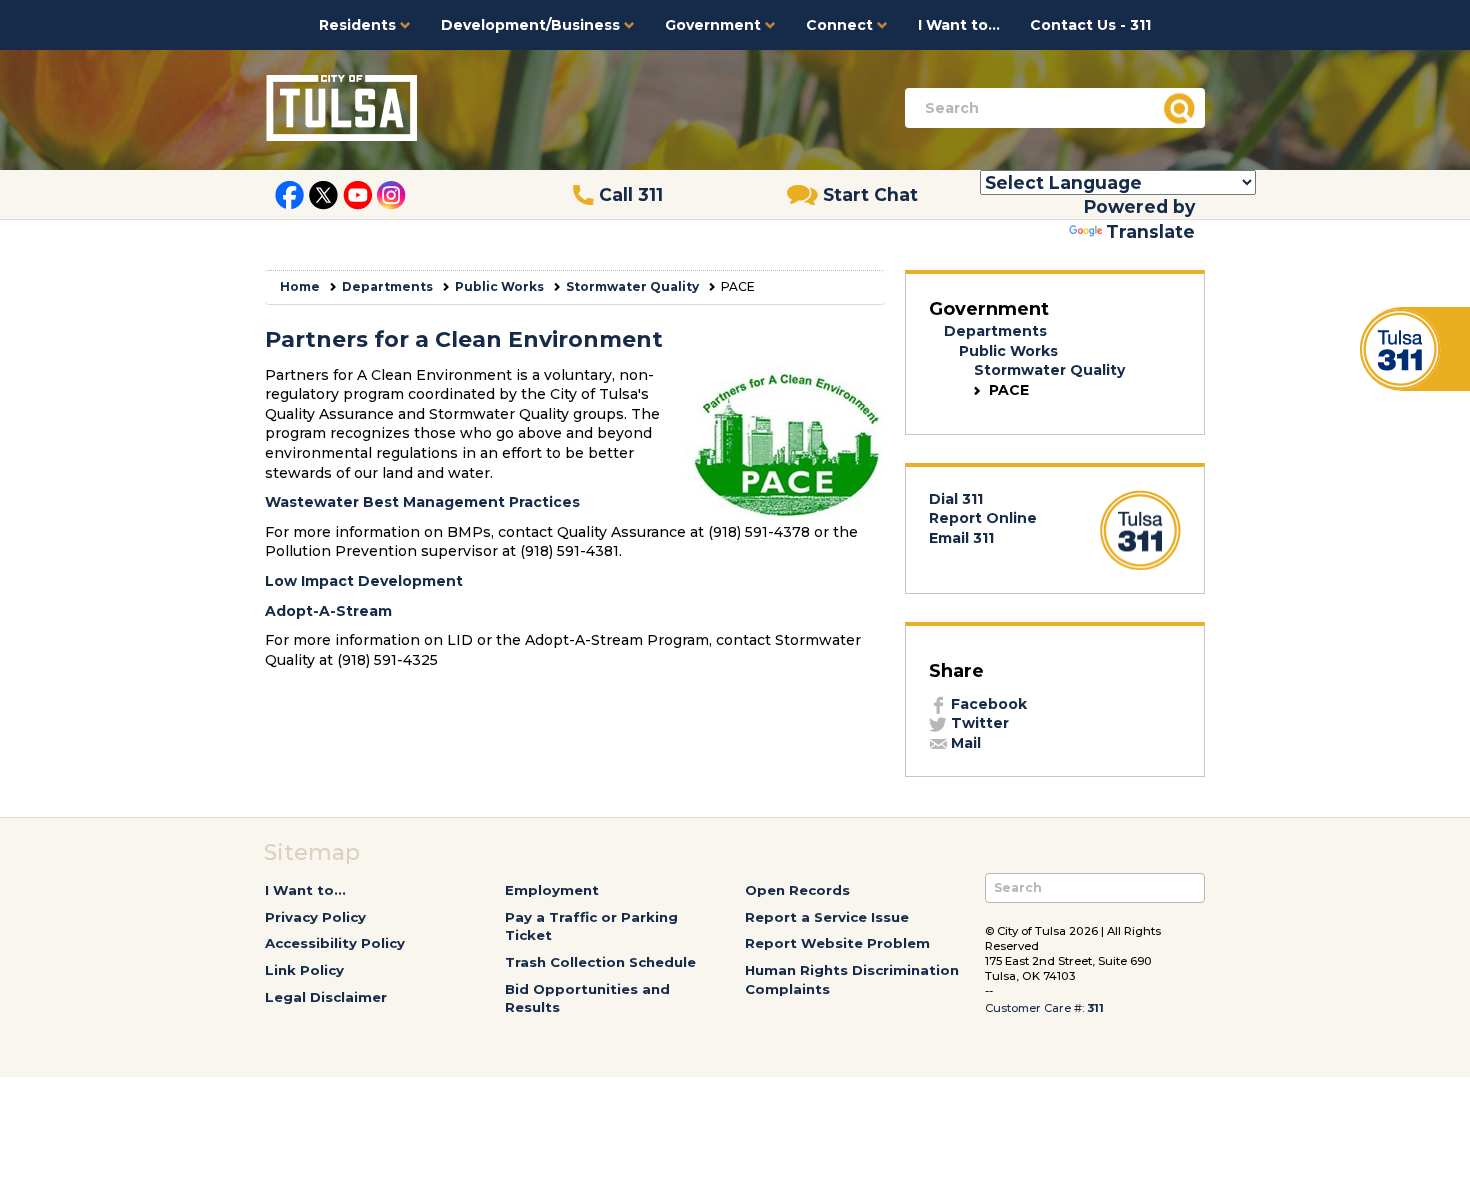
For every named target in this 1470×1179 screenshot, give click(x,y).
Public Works (499, 286)
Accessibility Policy (335, 943)
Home (300, 286)
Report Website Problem (837, 943)
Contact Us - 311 (1090, 25)
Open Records (797, 890)
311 (1095, 1008)
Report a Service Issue (827, 917)
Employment (552, 890)
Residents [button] (359, 25)
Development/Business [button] (532, 25)
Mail (964, 743)
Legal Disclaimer (326, 997)
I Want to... (959, 25)
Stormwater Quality (632, 286)
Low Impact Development (364, 581)
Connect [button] (841, 25)
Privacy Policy (315, 917)
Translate (1150, 231)
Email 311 (961, 538)
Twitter (978, 723)
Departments (387, 286)
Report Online (983, 518)
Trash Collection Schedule (600, 962)
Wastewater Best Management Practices (422, 502)
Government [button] (715, 25)
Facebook (987, 704)
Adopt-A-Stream (328, 611)
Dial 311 (956, 499)
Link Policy (304, 970)
